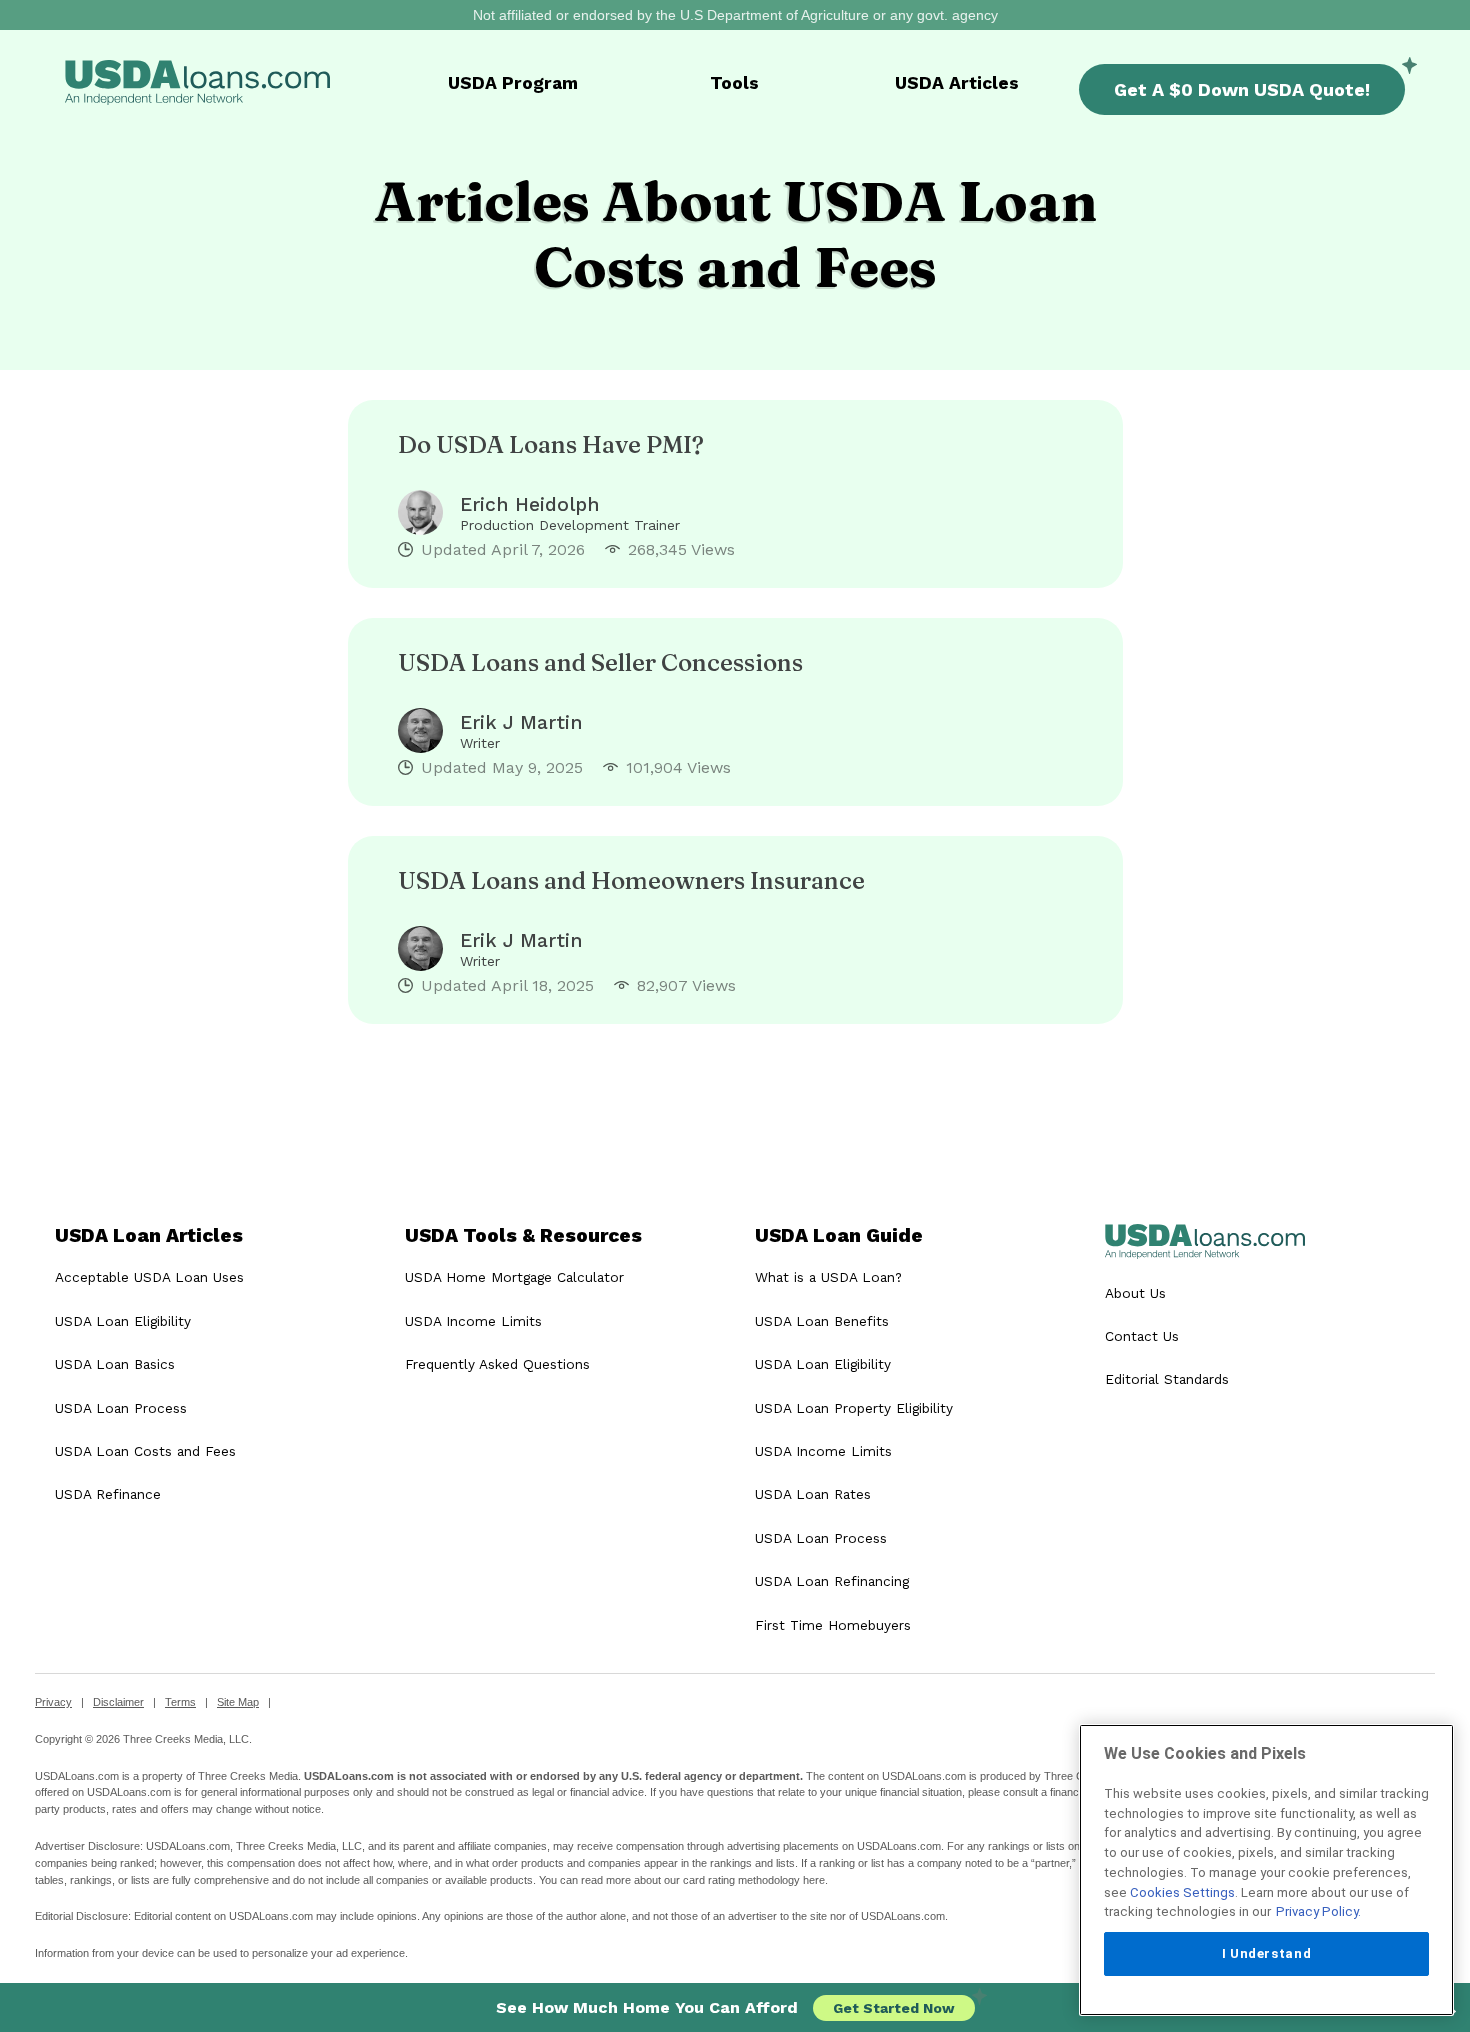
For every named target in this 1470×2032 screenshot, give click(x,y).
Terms (180, 1702)
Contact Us (1142, 1336)
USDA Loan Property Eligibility (854, 1408)
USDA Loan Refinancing (832, 1581)
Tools (734, 83)
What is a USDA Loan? (828, 1277)
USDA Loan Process (121, 1408)
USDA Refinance (108, 1494)
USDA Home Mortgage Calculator (514, 1277)
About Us (1135, 1293)
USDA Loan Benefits (822, 1321)
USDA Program (513, 83)
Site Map (238, 1702)
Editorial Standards (1167, 1379)
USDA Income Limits (473, 1321)
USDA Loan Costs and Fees (145, 1451)
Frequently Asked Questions (497, 1364)
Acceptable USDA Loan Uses (149, 1277)
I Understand (1267, 1953)
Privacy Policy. (1318, 1911)
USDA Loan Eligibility (123, 1321)
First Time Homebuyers (833, 1625)
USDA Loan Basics (115, 1364)
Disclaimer (118, 1702)
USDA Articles (957, 83)
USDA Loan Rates (813, 1494)
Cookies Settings (1182, 1892)
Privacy (53, 1702)
